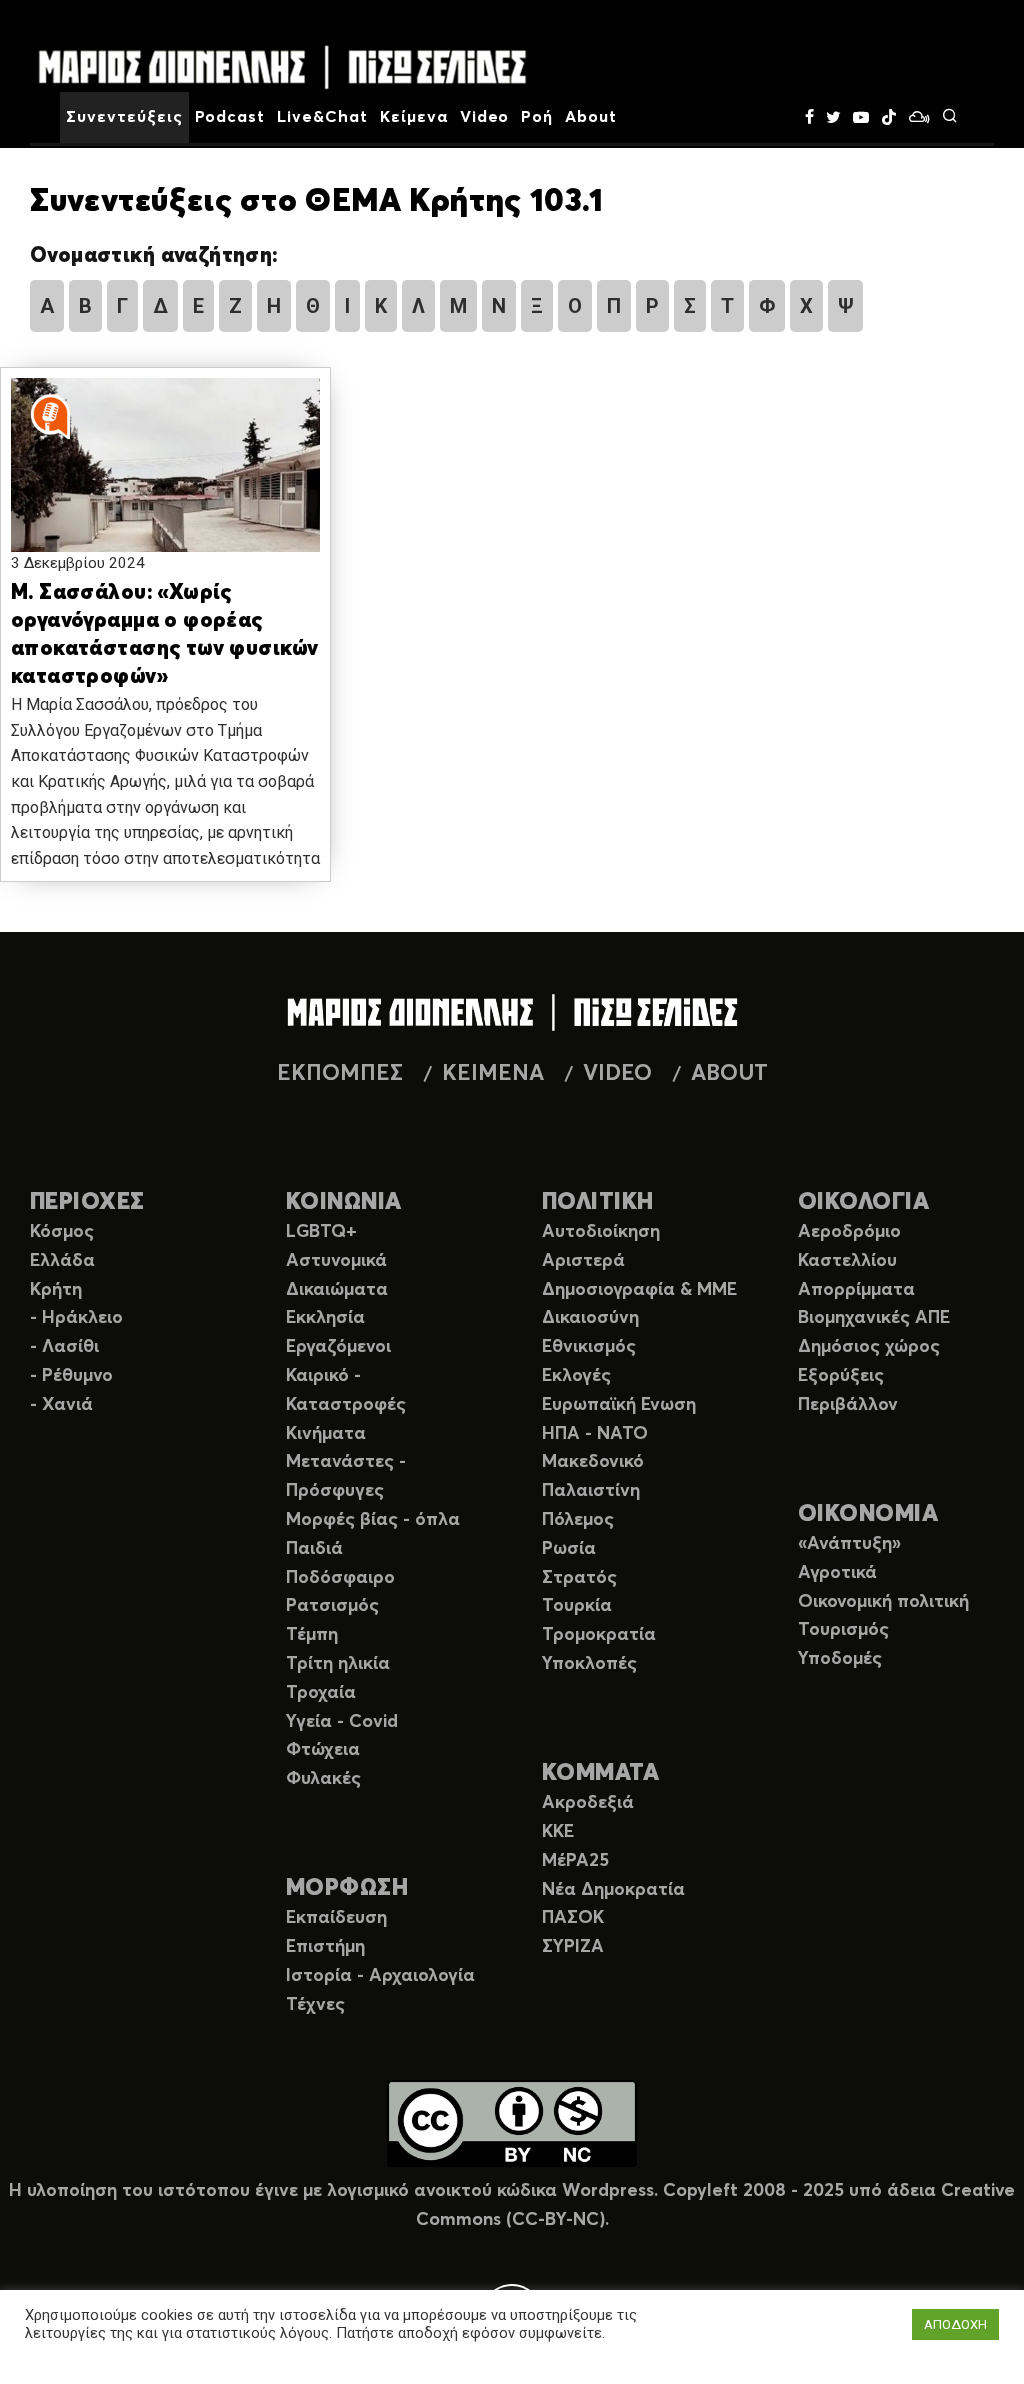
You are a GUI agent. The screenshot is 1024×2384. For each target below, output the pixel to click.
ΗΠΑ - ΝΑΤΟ (595, 1434)
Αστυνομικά (336, 1261)
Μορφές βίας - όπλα (373, 1520)
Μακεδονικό (593, 1462)
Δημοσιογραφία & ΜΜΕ (639, 1290)
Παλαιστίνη (591, 1491)
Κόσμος (62, 1232)
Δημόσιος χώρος (869, 1347)
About (591, 117)
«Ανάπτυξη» (849, 1544)
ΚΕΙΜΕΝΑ (493, 1074)
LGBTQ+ (321, 1232)
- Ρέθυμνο (71, 1376)
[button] (165, 481)
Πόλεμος (578, 1520)
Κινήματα (326, 1434)
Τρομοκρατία (599, 1635)
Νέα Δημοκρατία (613, 1890)
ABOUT (729, 1074)
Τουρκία (577, 1606)
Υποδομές (840, 1659)
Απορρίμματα (856, 1290)
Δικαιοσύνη (590, 1318)
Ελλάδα (62, 1261)
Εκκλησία (325, 1318)
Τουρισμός (843, 1630)
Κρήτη (56, 1290)
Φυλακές (323, 1779)
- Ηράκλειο (76, 1318)
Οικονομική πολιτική (883, 1602)
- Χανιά (61, 1405)
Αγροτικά (837, 1573)
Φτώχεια (323, 1750)
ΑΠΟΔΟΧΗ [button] (955, 2324)
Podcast (230, 117)
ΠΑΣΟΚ (573, 1918)
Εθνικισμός (589, 1347)
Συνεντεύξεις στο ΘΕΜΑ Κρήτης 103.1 (317, 202)
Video (485, 117)
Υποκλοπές (589, 1664)
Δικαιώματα (337, 1290)
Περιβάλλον (848, 1405)
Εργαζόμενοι (338, 1347)
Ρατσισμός (332, 1606)
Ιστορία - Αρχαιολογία (380, 1976)
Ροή (537, 117)
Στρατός (579, 1578)
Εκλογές (576, 1376)
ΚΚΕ (558, 1832)
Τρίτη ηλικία (338, 1664)
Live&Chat (322, 117)
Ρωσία (569, 1549)
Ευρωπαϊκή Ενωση (619, 1405)
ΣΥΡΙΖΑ (573, 1947)
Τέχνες (315, 2005)
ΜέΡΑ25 (575, 1861)
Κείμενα (414, 117)
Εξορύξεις (841, 1376)
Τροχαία (321, 1693)
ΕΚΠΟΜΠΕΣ (340, 1074)
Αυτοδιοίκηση (601, 1232)
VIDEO (617, 1074)
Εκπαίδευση (336, 1918)
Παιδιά (314, 1549)
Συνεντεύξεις (124, 117)
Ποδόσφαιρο (340, 1578)
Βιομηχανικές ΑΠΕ (874, 1318)
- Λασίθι (64, 1347)
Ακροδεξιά (588, 1803)
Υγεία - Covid (342, 1722)
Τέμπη (312, 1635)
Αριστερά (583, 1261)
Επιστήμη (325, 1947)
